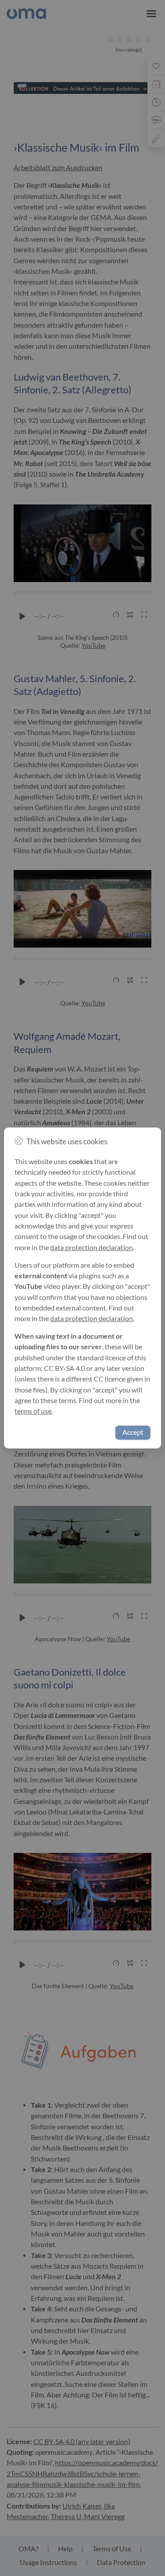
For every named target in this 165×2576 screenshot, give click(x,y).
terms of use (33, 1411)
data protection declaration (92, 1247)
